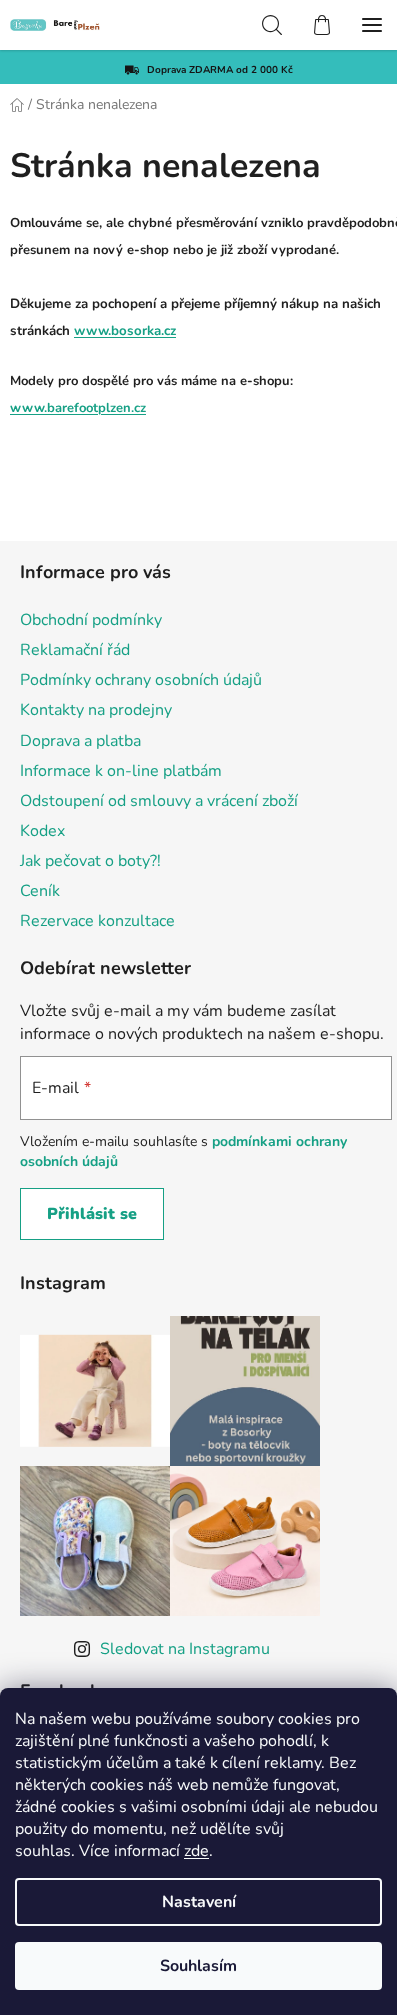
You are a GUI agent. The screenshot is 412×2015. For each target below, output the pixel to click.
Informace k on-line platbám (121, 771)
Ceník (40, 891)
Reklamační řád (75, 650)
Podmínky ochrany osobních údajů (141, 680)
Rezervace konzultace (97, 921)
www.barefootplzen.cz (78, 408)
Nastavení (199, 1902)
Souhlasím (198, 1966)
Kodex (42, 831)
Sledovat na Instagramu (185, 1649)
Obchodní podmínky (91, 620)
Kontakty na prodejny (96, 710)
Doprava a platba (80, 741)
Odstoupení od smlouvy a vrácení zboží (159, 801)
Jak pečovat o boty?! (90, 861)
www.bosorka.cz (125, 331)
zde (196, 1851)
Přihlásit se (92, 1214)
